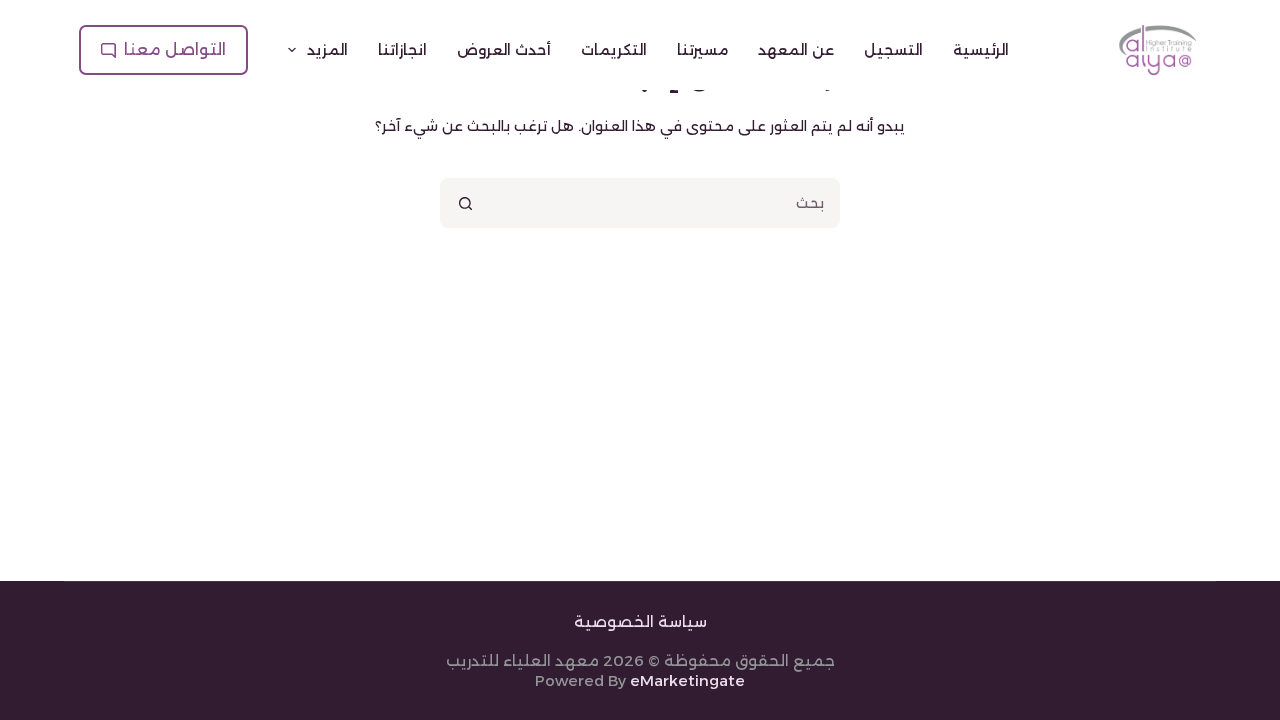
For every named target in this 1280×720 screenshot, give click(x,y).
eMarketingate (687, 680)
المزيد (327, 50)
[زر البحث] (465, 203)
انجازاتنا (402, 50)
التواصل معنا (175, 49)
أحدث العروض (504, 50)
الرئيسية (981, 50)
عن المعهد (796, 50)
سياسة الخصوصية (640, 621)
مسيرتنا (702, 50)
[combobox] (664, 203)
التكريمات (614, 50)
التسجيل (893, 50)
